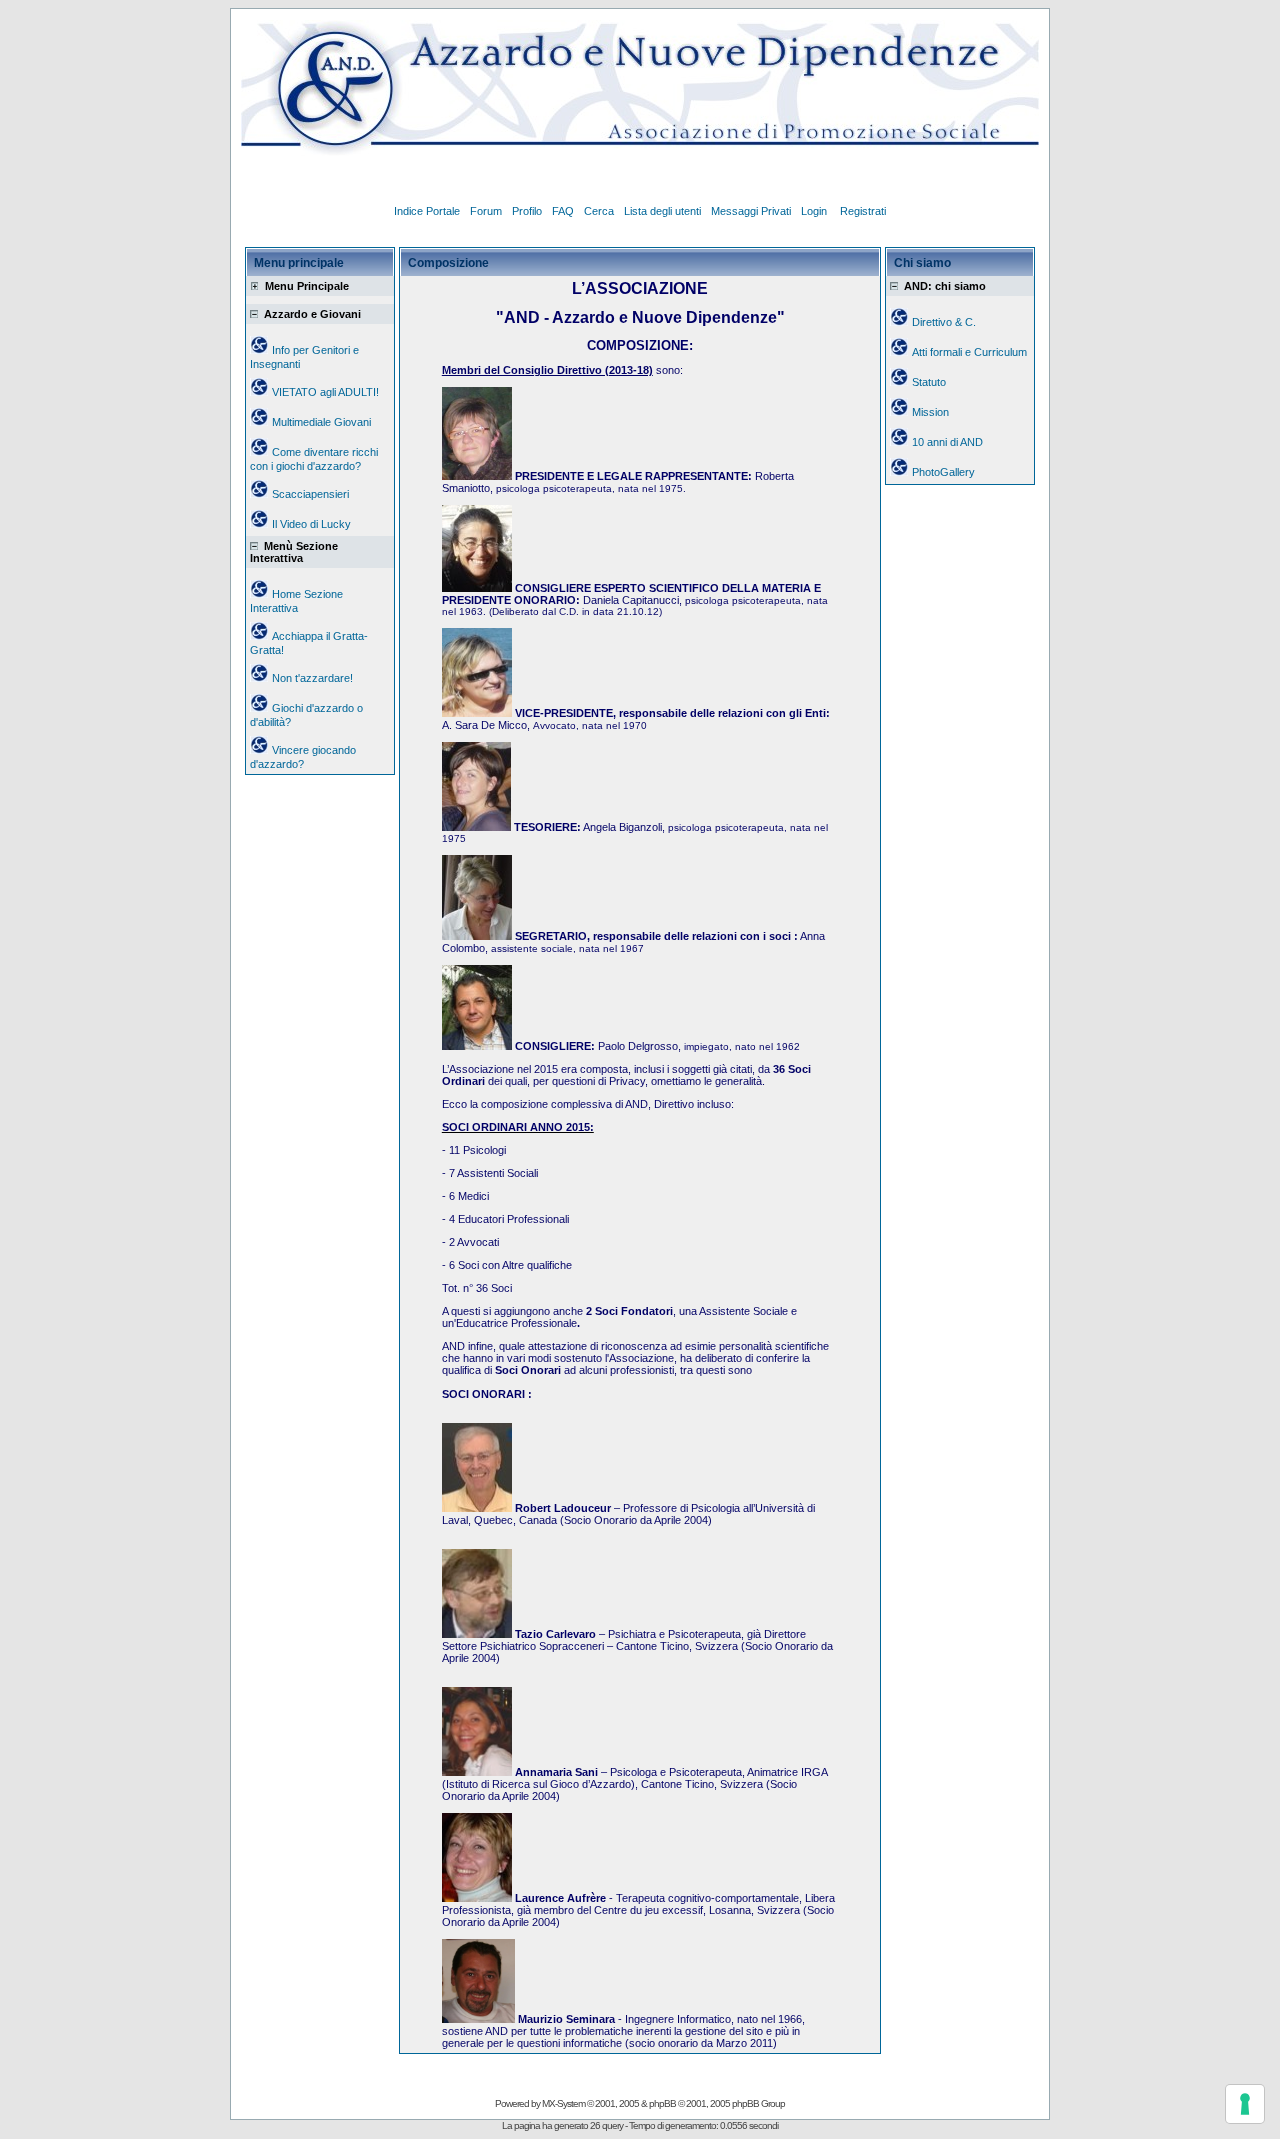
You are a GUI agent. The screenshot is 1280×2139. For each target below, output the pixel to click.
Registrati (863, 211)
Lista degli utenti (662, 211)
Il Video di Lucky (311, 524)
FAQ (563, 211)
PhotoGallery (943, 472)
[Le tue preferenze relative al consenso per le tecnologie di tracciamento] (1245, 2104)
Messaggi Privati (751, 211)
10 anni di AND (947, 442)
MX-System (563, 2103)
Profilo (527, 211)
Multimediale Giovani (321, 422)
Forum (486, 211)
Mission (930, 412)
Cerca (599, 211)
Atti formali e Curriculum (969, 352)
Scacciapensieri (310, 494)
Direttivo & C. (944, 322)
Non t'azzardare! (312, 678)
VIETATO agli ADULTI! (325, 392)
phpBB (662, 2103)
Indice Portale (427, 211)
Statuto (929, 382)
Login (815, 211)
